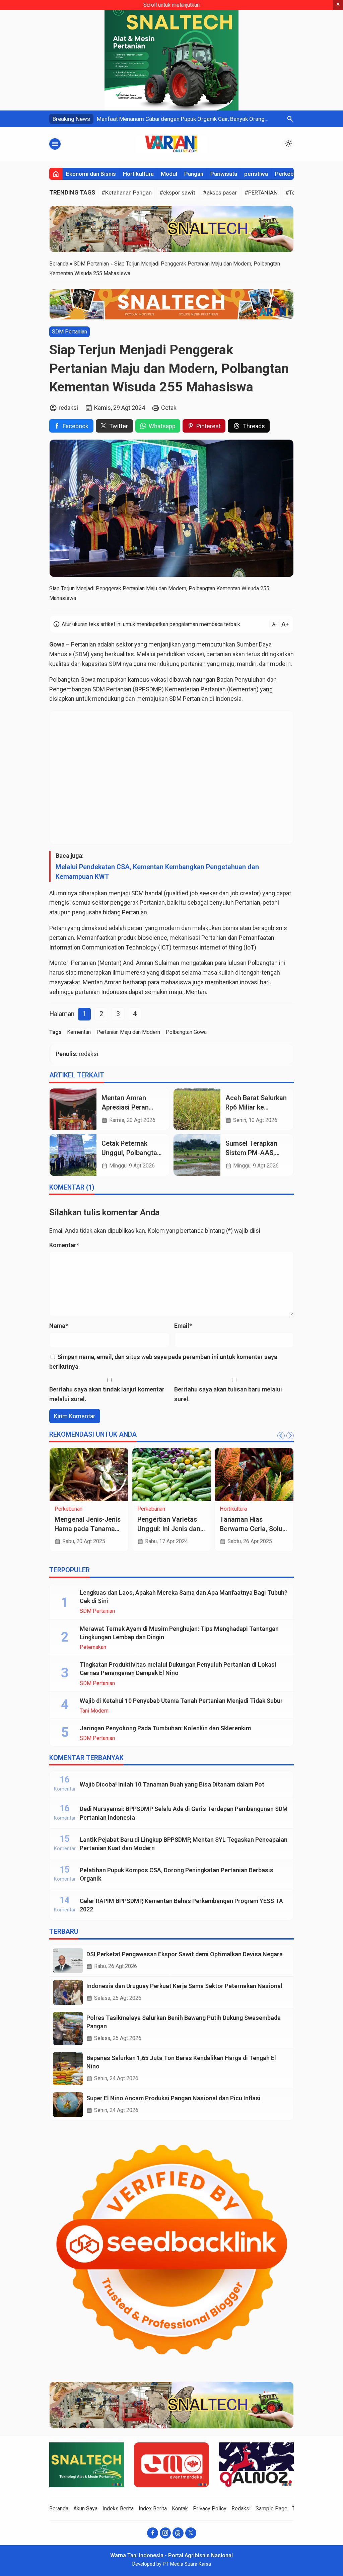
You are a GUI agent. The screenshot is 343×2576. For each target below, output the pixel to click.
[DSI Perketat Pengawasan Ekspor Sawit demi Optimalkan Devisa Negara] (68, 1961)
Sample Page (271, 2509)
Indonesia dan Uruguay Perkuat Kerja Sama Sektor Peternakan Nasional (184, 1986)
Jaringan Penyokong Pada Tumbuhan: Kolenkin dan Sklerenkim (165, 1728)
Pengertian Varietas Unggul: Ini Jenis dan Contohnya (169, 1529)
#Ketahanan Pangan (127, 193)
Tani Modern (94, 1711)
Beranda (59, 2509)
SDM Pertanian (70, 332)
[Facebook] (153, 2533)
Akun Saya (85, 2509)
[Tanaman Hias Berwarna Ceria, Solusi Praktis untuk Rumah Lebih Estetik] (254, 1474)
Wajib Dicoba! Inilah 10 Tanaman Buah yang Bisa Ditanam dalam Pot (172, 1784)
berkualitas (119, 654)
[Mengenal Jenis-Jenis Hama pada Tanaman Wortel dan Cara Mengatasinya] (89, 1474)
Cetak (169, 408)
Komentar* (64, 1245)
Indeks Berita (118, 2509)
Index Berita (153, 2509)
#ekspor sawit (177, 193)
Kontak (180, 2509)
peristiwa (256, 174)
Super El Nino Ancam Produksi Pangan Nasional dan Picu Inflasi (174, 2098)
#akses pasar (220, 193)
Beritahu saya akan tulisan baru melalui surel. (228, 1394)
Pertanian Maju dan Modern (128, 1032)
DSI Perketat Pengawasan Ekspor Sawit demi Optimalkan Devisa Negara (185, 1954)
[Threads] (178, 2533)
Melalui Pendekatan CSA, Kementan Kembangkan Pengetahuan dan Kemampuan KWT (157, 872)
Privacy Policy (210, 2509)
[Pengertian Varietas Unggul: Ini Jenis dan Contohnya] (172, 1474)
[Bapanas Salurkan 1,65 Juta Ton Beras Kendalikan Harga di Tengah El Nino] (68, 2069)
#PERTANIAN (261, 193)
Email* (183, 1326)
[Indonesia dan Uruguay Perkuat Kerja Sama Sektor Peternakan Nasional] (68, 1992)
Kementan (79, 1032)
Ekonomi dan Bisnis (91, 174)
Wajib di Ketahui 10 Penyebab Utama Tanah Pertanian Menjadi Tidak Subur (181, 1701)
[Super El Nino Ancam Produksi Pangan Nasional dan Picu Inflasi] (68, 2105)
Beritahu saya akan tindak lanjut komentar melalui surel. (107, 1394)
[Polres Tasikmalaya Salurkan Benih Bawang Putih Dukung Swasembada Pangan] (68, 2028)
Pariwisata (224, 174)
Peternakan (93, 1647)
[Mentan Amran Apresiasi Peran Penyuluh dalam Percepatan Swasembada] (73, 1109)
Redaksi (241, 2509)
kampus (139, 679)
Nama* (59, 1326)
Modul (169, 174)
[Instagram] (165, 2533)
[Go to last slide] (281, 1436)
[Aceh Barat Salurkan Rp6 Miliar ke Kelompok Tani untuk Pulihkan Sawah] (197, 1109)
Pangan (194, 174)
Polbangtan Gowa (186, 1032)
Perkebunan (291, 174)
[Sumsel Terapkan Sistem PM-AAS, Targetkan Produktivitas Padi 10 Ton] (197, 1155)
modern (169, 928)
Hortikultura (138, 174)
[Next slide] (290, 1436)
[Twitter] (191, 2533)
